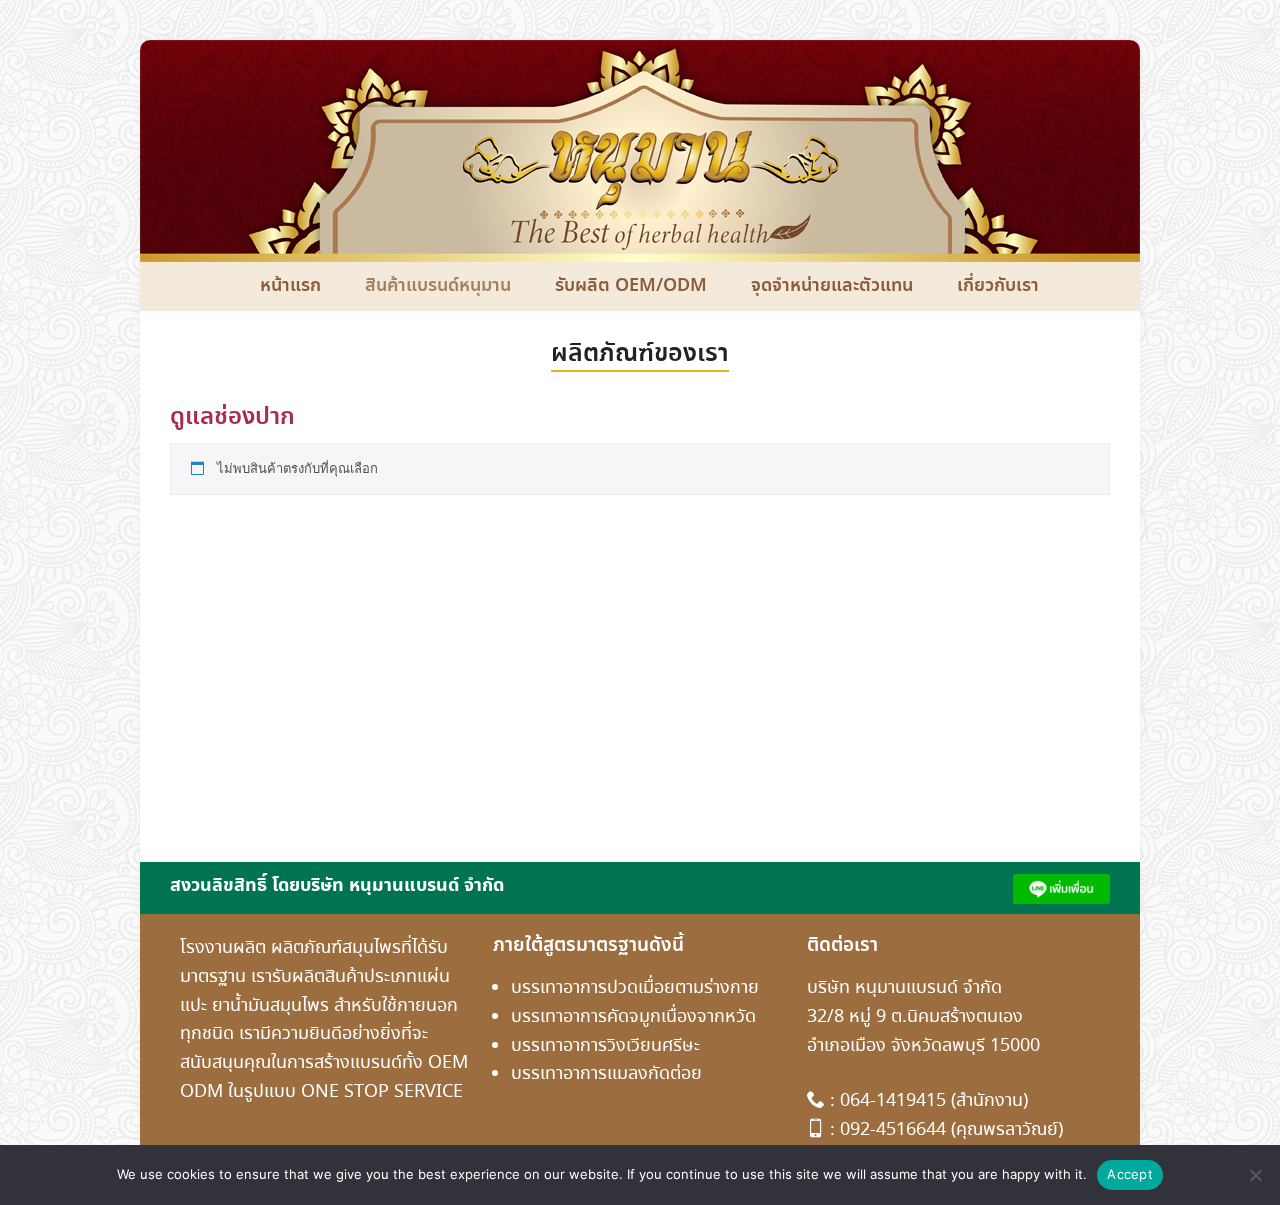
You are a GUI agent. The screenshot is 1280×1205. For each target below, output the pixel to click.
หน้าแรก (290, 286)
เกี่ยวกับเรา (998, 286)
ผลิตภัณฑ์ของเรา (640, 354)
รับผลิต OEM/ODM (631, 286)
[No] (1255, 1175)
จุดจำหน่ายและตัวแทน (832, 286)
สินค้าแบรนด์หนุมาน (438, 286)
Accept (1130, 1174)
